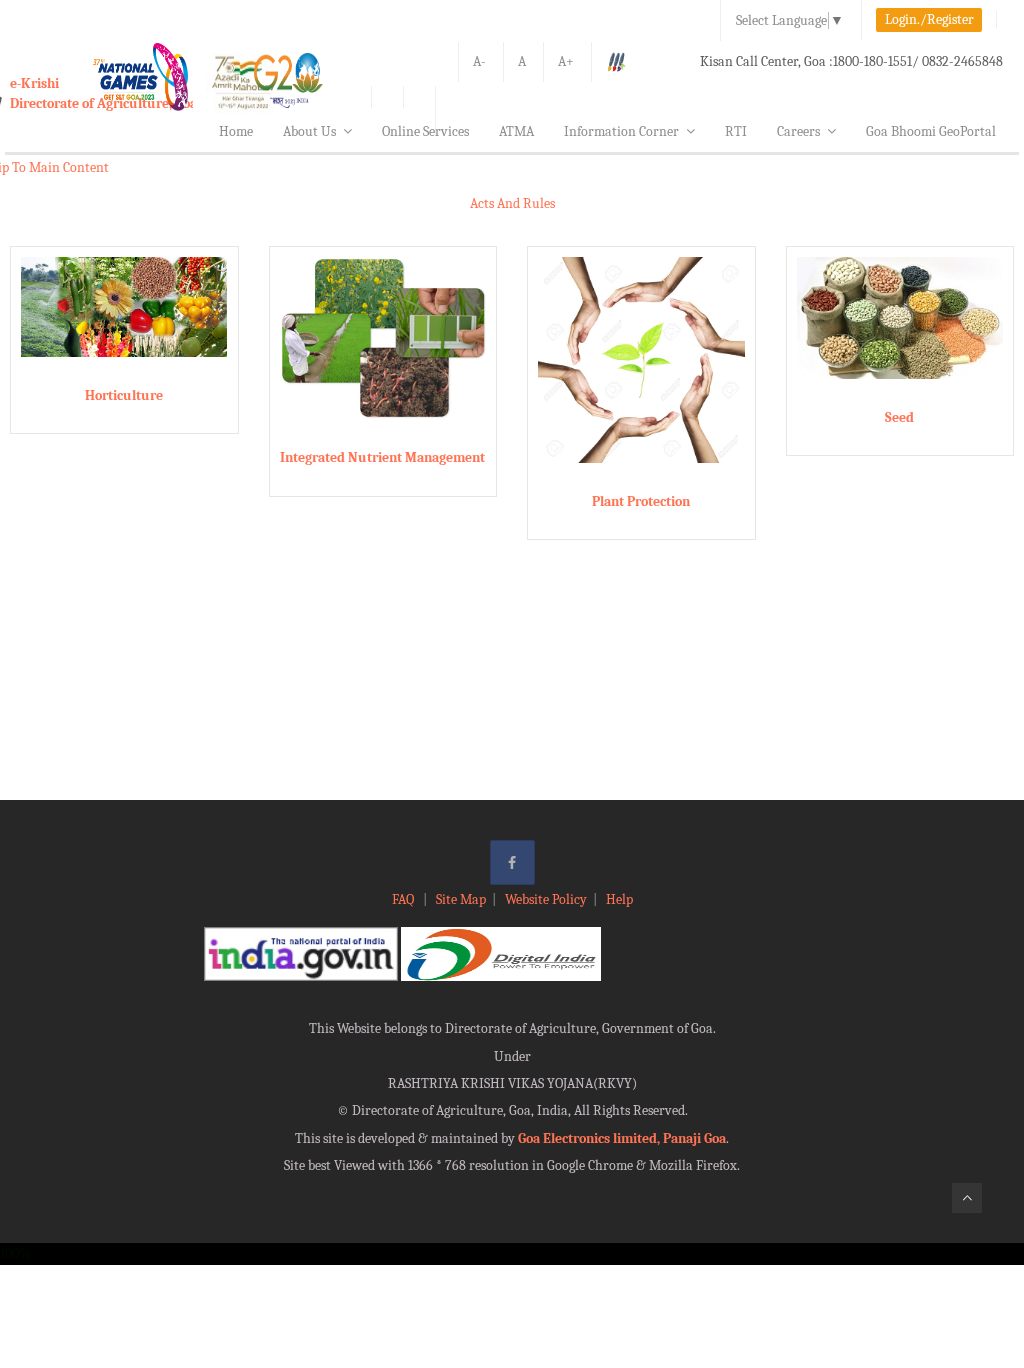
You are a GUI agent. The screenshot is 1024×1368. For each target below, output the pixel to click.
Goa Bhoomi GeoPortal (931, 131)
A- (479, 61)
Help (619, 899)
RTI (736, 131)
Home (236, 131)
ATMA (516, 131)
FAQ (404, 899)
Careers (798, 131)
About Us (309, 131)
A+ (566, 61)
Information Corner (621, 131)
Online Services (425, 131)
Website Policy (546, 899)
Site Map (461, 899)
